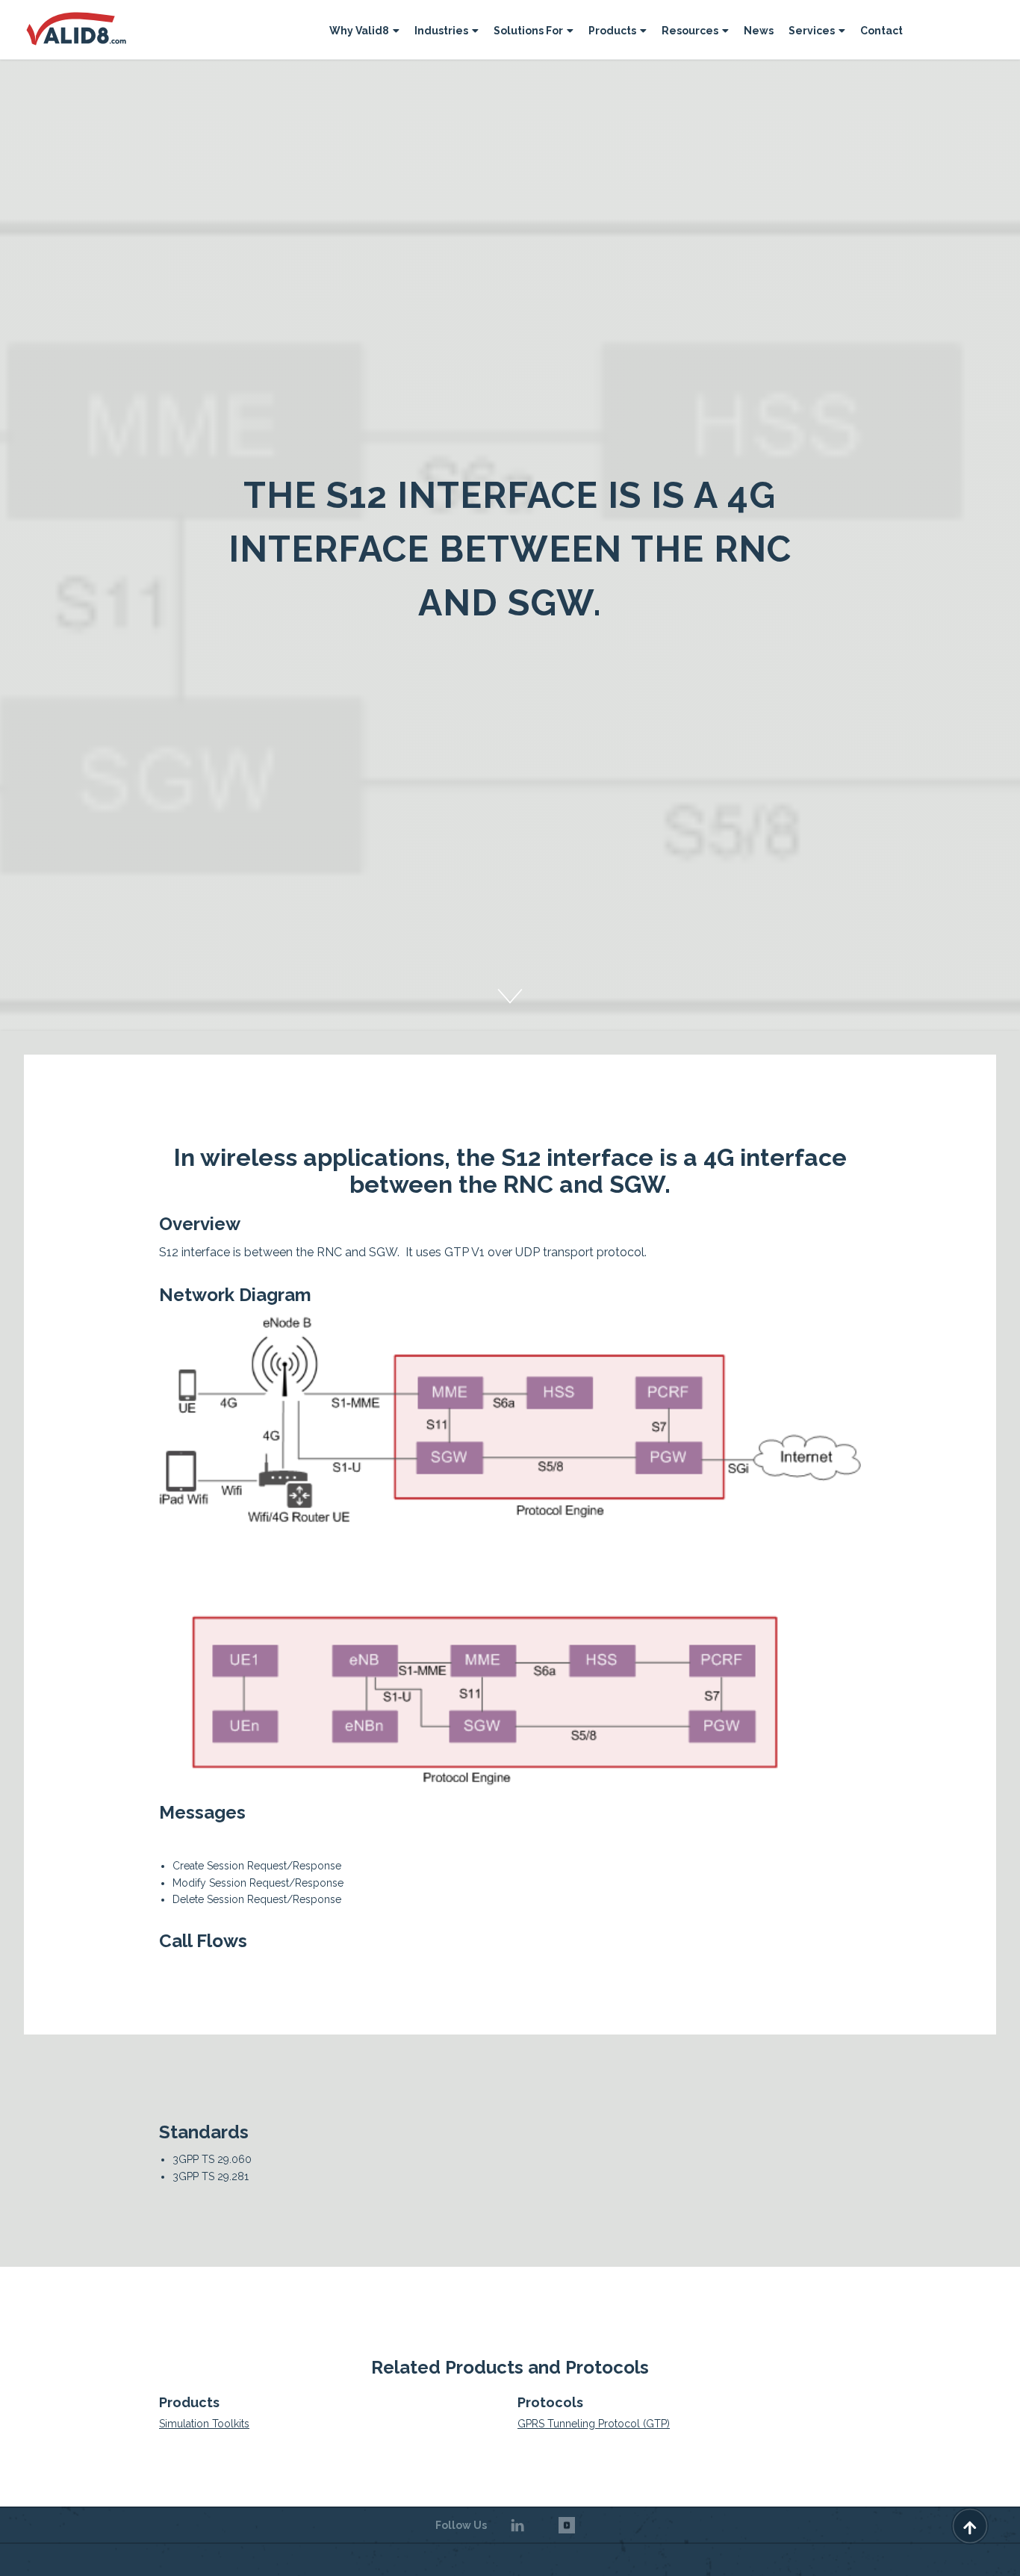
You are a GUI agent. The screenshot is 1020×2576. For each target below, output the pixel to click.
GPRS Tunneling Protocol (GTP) (594, 2424)
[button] (364, 33)
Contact (881, 31)
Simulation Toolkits (204, 2424)
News (759, 31)
